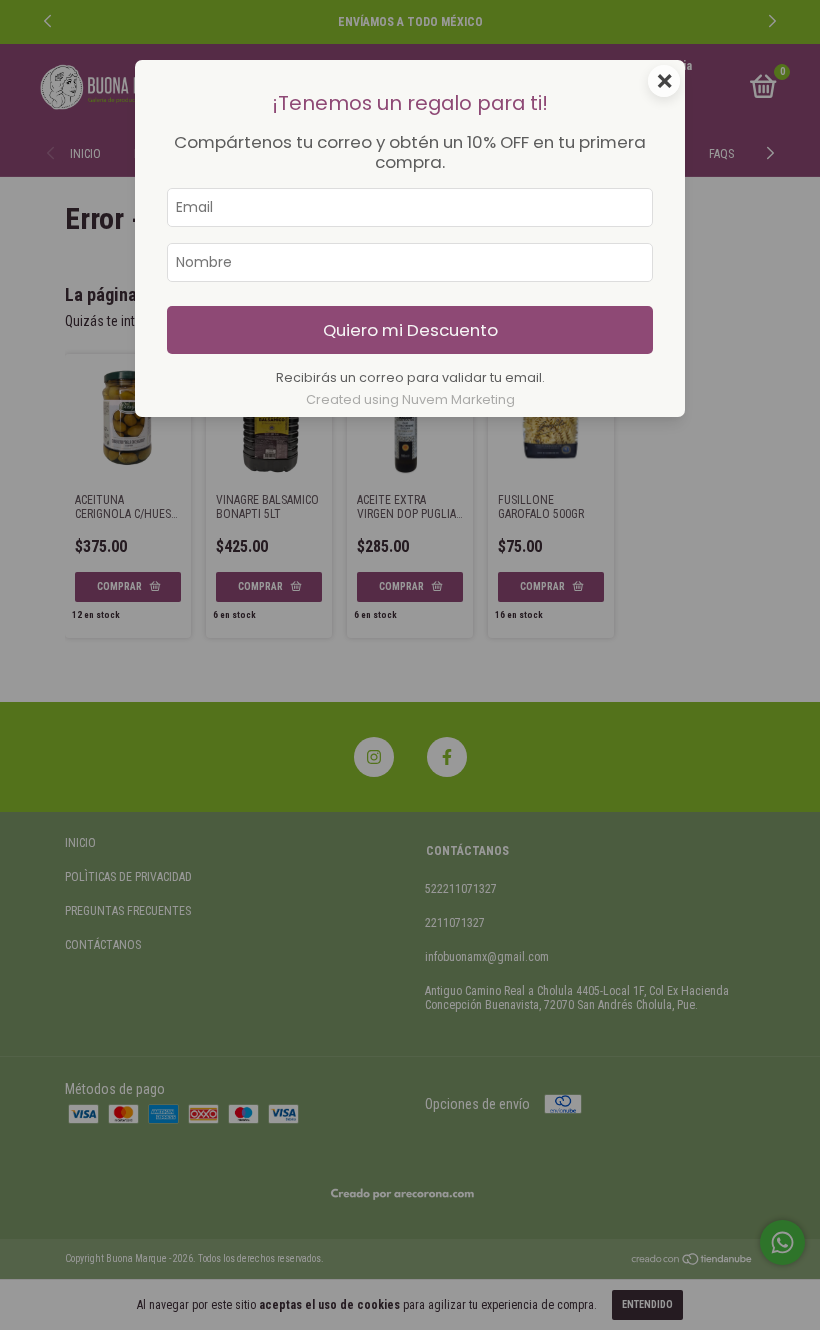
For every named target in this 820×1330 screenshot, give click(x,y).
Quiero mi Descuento (410, 330)
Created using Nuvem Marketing (410, 399)
